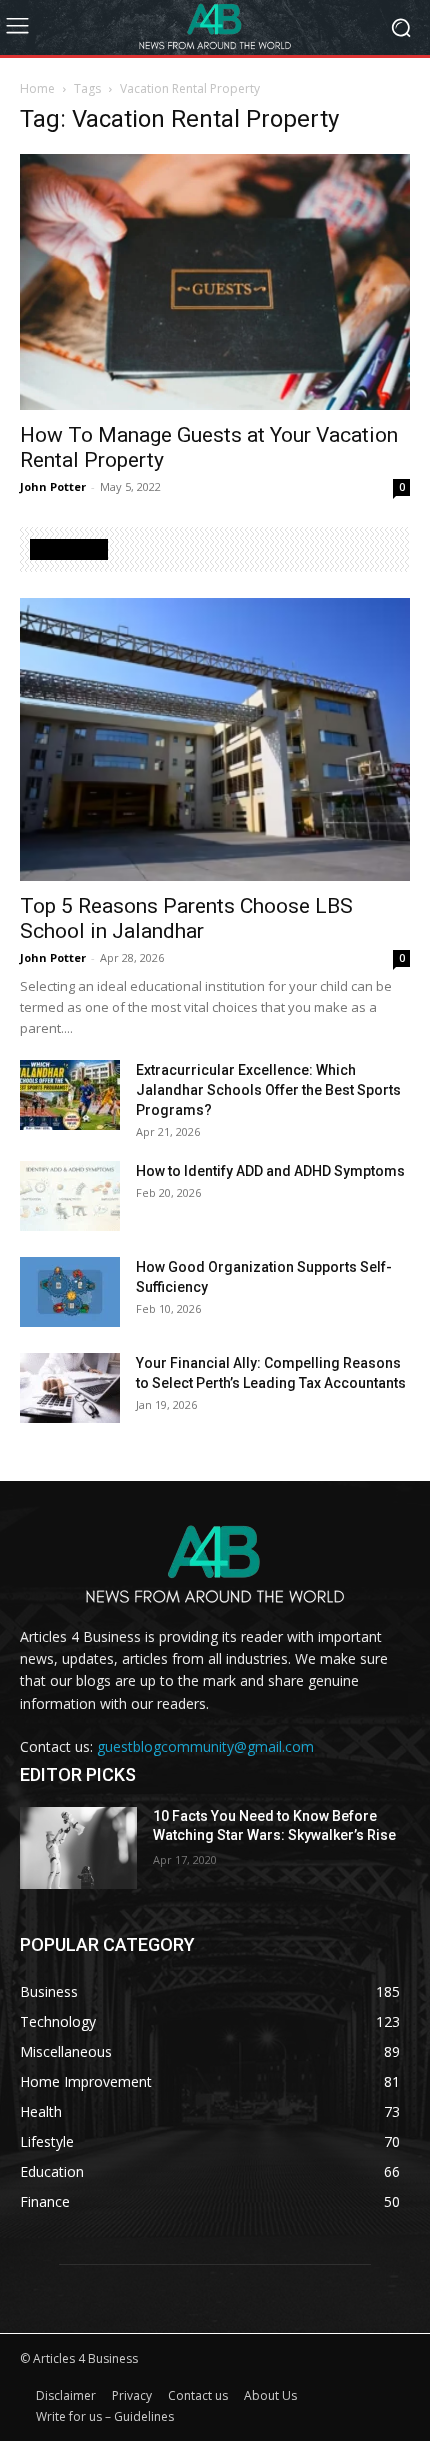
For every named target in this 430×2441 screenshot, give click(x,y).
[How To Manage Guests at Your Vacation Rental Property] (215, 282)
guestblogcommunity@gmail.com (205, 1746)
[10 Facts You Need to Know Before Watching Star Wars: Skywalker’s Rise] (78, 1848)
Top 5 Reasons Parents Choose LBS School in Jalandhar (186, 918)
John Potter (53, 486)
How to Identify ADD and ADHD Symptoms (270, 1171)
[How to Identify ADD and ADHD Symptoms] (70, 1196)
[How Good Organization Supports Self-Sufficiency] (70, 1292)
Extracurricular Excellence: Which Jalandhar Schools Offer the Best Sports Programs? (268, 1090)
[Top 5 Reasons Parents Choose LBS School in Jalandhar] (215, 739)
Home (37, 88)
